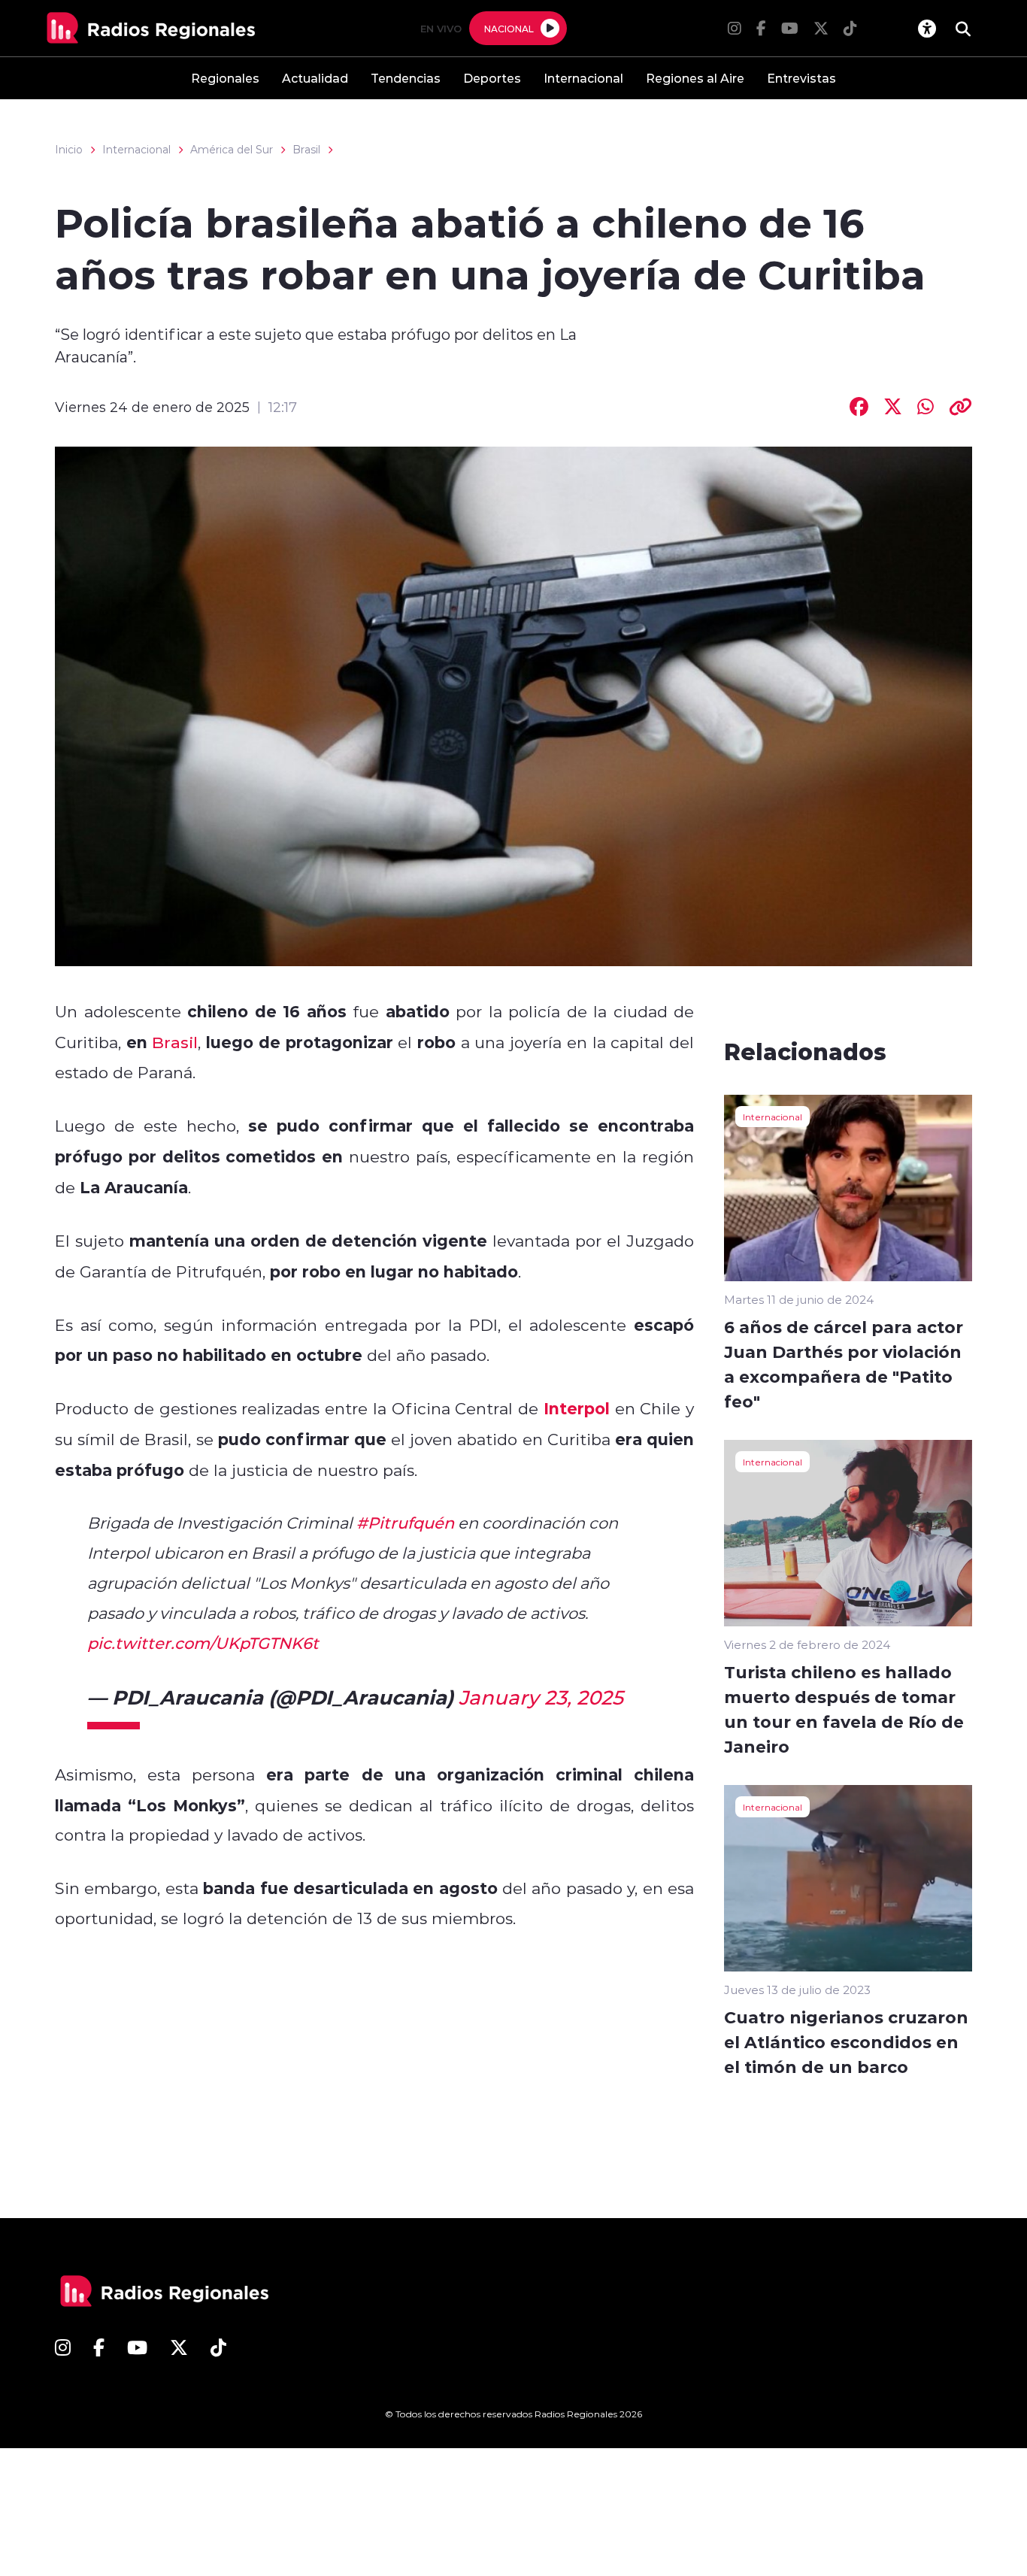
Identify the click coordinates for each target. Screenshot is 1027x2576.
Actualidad (315, 78)
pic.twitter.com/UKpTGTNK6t (203, 1643)
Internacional (583, 78)
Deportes (492, 78)
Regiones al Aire (695, 78)
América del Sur (232, 150)
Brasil (306, 150)
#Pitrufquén (405, 1523)
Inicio (69, 150)
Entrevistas (801, 78)
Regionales (225, 78)
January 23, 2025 (541, 1697)
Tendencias (406, 78)
